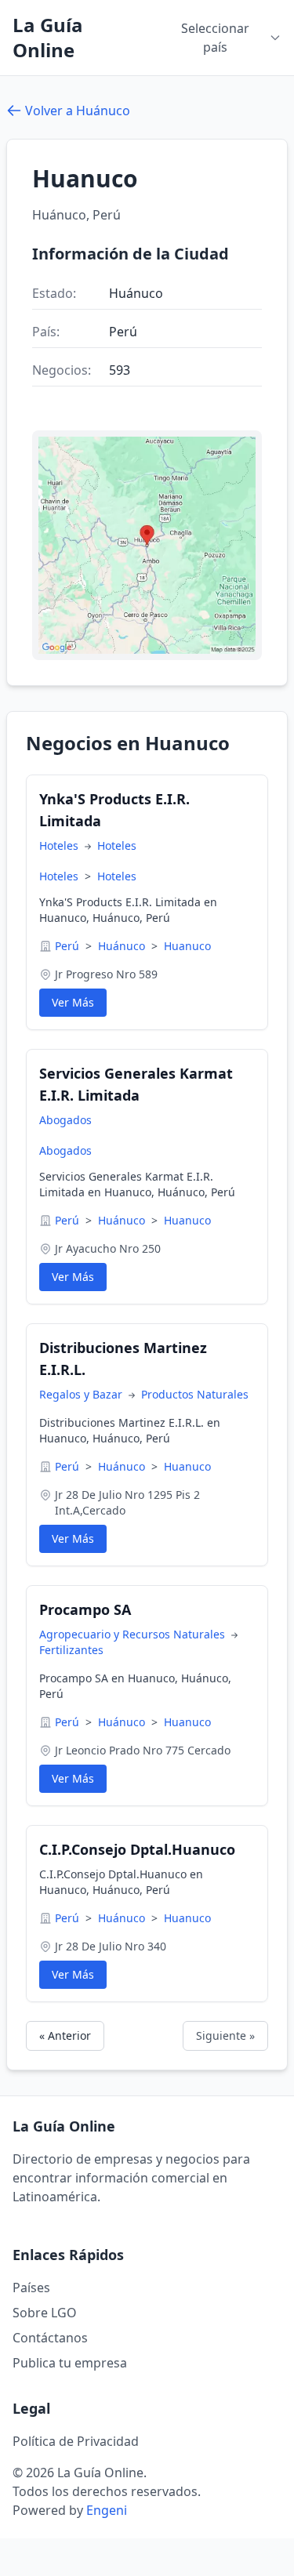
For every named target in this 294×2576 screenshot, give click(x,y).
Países (31, 2288)
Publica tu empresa (70, 2363)
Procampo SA (85, 1609)
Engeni (107, 2510)
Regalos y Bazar (82, 1394)
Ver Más (73, 1002)
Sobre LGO (45, 2313)
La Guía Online (48, 38)
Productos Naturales (195, 1394)
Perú (69, 946)
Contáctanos (50, 2338)
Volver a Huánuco (78, 111)
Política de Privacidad (76, 2441)
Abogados (65, 1120)
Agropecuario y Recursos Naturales (134, 1634)
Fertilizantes (71, 1650)
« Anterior (65, 2035)
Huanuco (187, 946)
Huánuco (123, 946)
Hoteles (60, 845)
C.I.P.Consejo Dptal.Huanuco (137, 1849)
